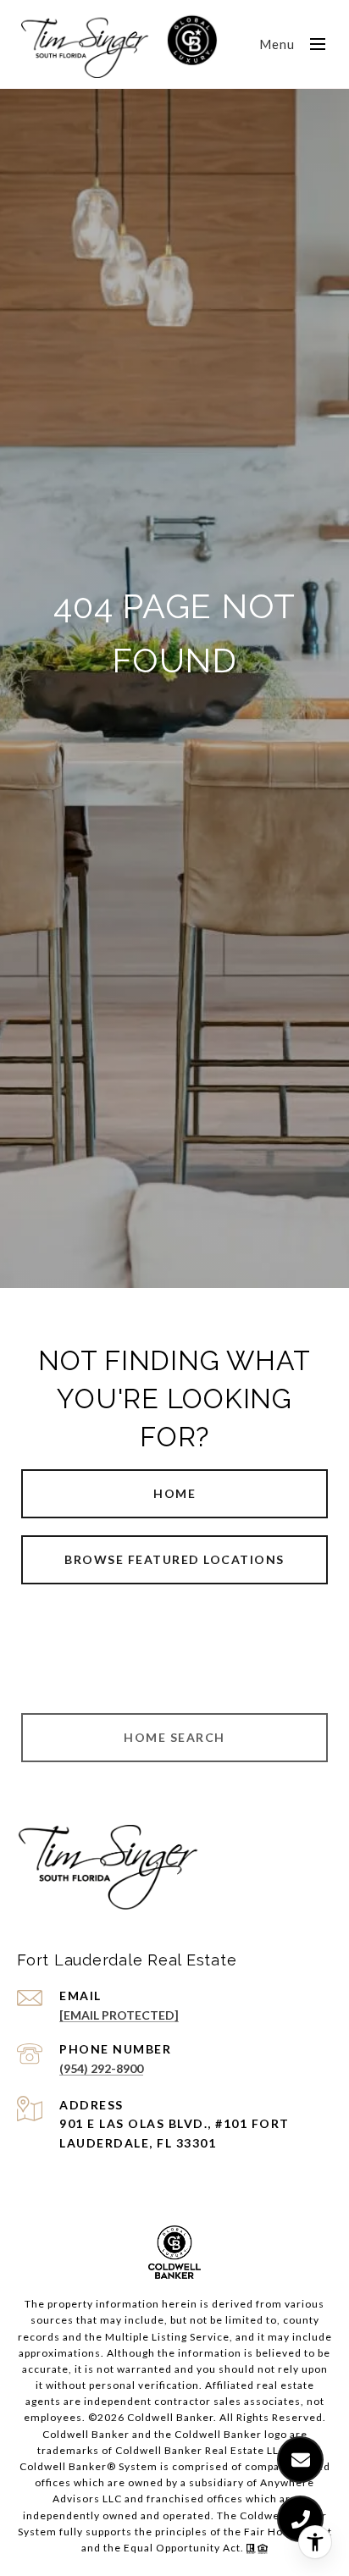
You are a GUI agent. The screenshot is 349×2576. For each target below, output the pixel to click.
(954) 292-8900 (101, 2068)
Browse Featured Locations (174, 1559)
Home (174, 1493)
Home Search (174, 1737)
